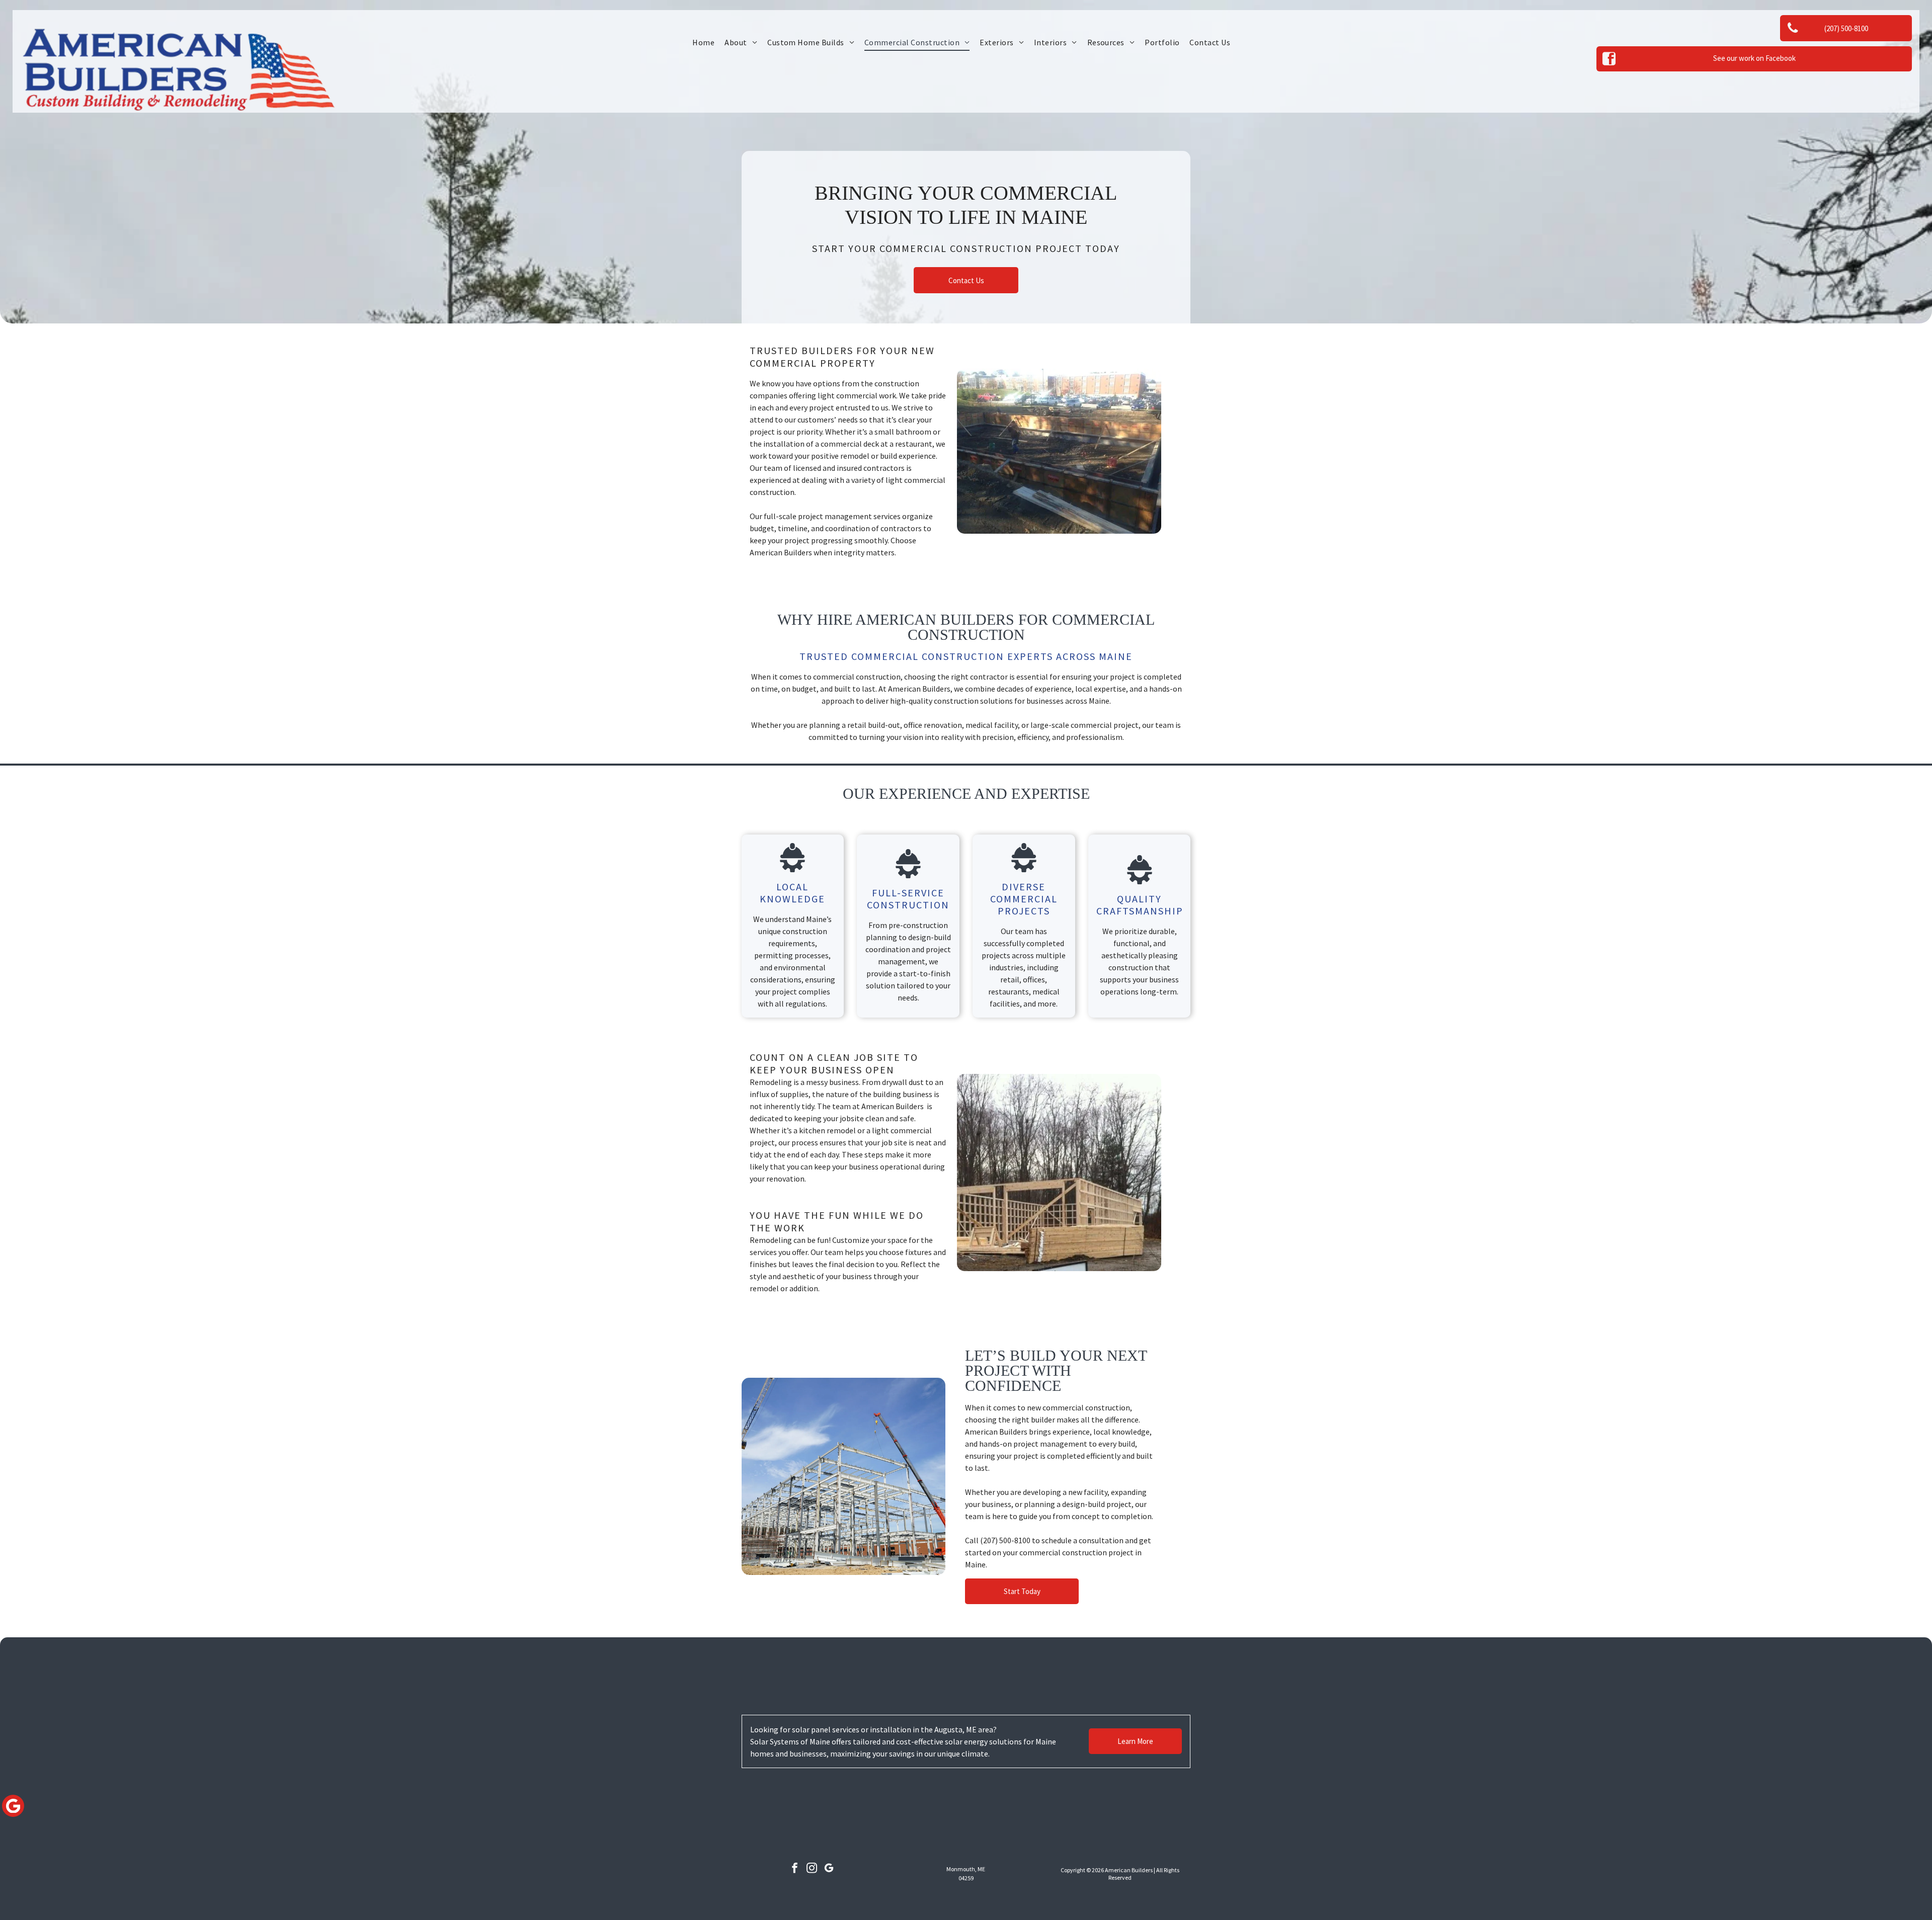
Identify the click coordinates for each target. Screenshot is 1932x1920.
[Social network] (13, 1807)
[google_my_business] (829, 1869)
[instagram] (812, 1869)
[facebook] (795, 1869)
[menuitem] (703, 42)
